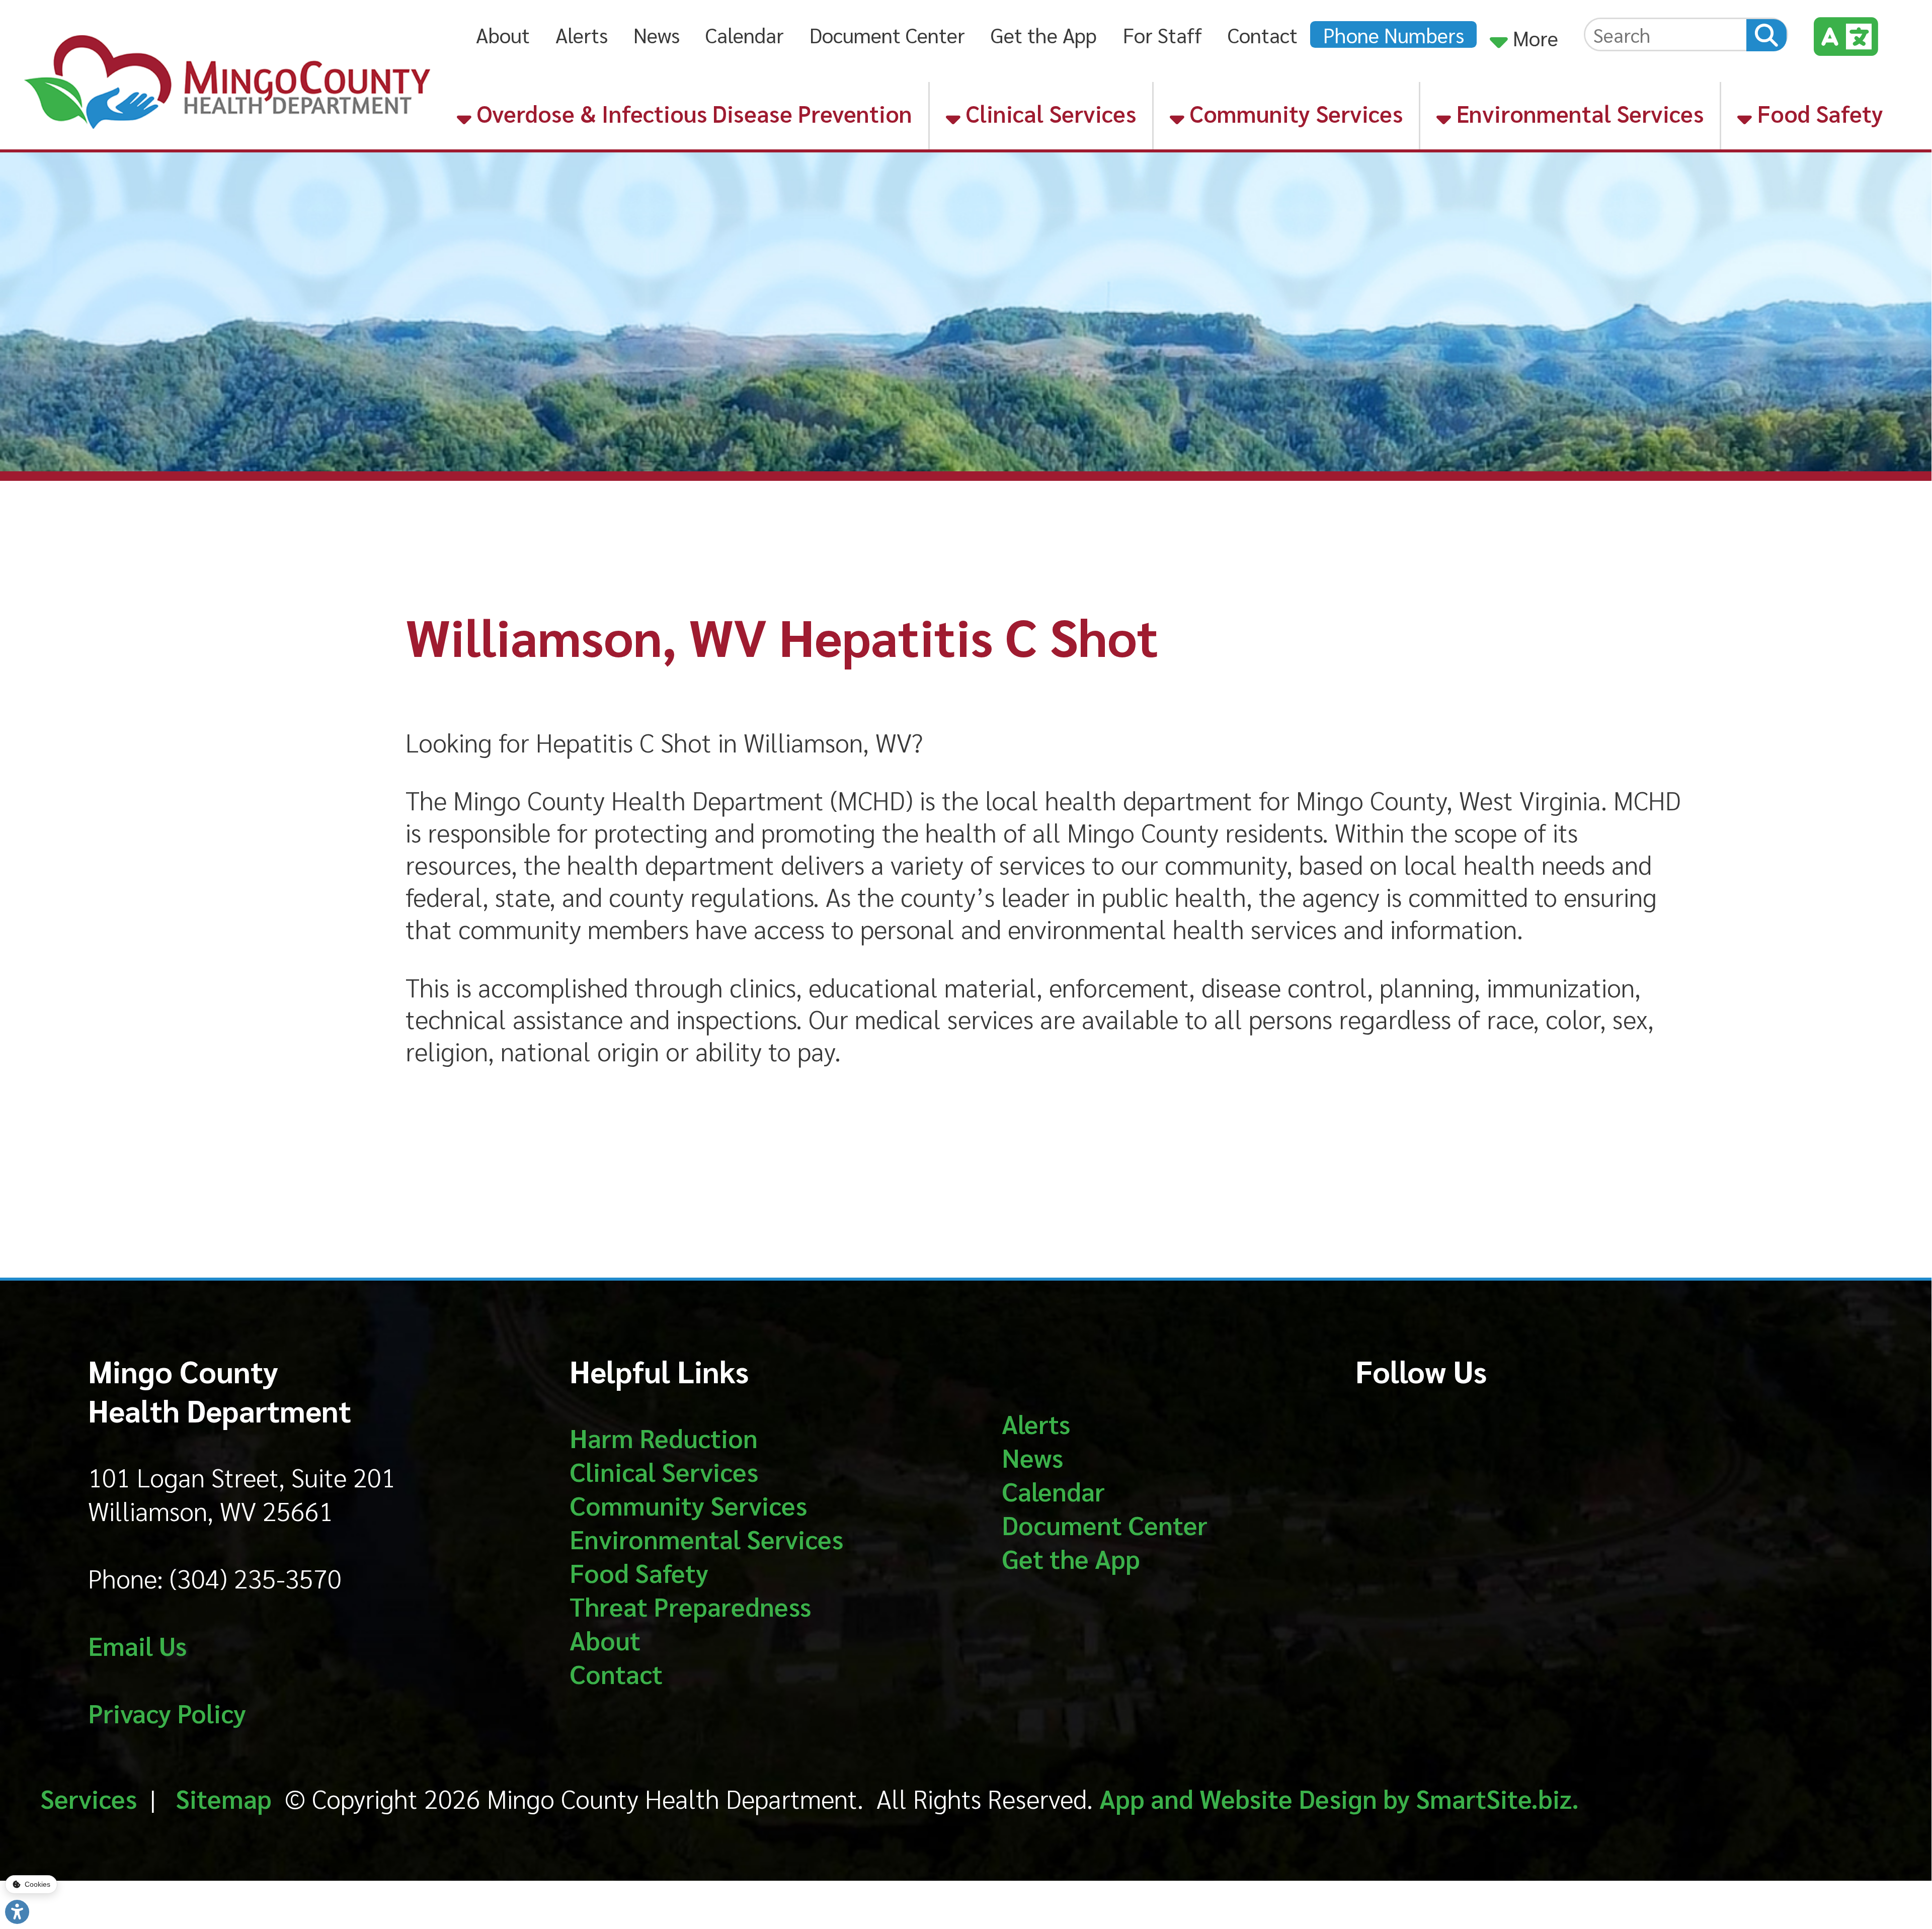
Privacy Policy (167, 1712)
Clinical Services (1048, 113)
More (1533, 37)
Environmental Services (1577, 113)
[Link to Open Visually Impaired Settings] (17, 1912)
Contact (1263, 34)
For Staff (1162, 34)
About (503, 34)
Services (89, 1798)
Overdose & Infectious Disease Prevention (692, 113)
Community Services (1294, 113)
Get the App (1044, 34)
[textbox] (1666, 34)
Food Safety (1818, 113)
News (657, 34)
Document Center (887, 34)
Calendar (745, 34)
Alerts (582, 34)
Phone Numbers (1394, 34)
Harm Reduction (664, 1437)
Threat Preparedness (690, 1606)
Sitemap (224, 1798)
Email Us (137, 1645)
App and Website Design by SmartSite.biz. (1339, 1798)
